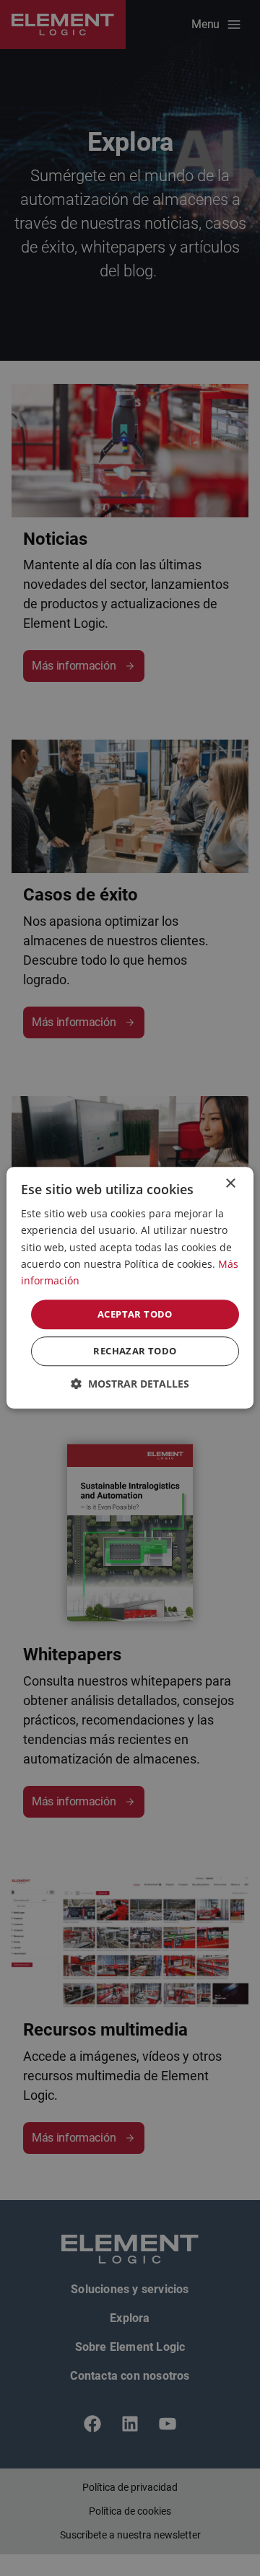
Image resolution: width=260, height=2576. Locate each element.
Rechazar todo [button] (135, 1351)
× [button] (230, 1184)
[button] (130, 1384)
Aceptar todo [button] (135, 1314)
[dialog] (130, 1288)
